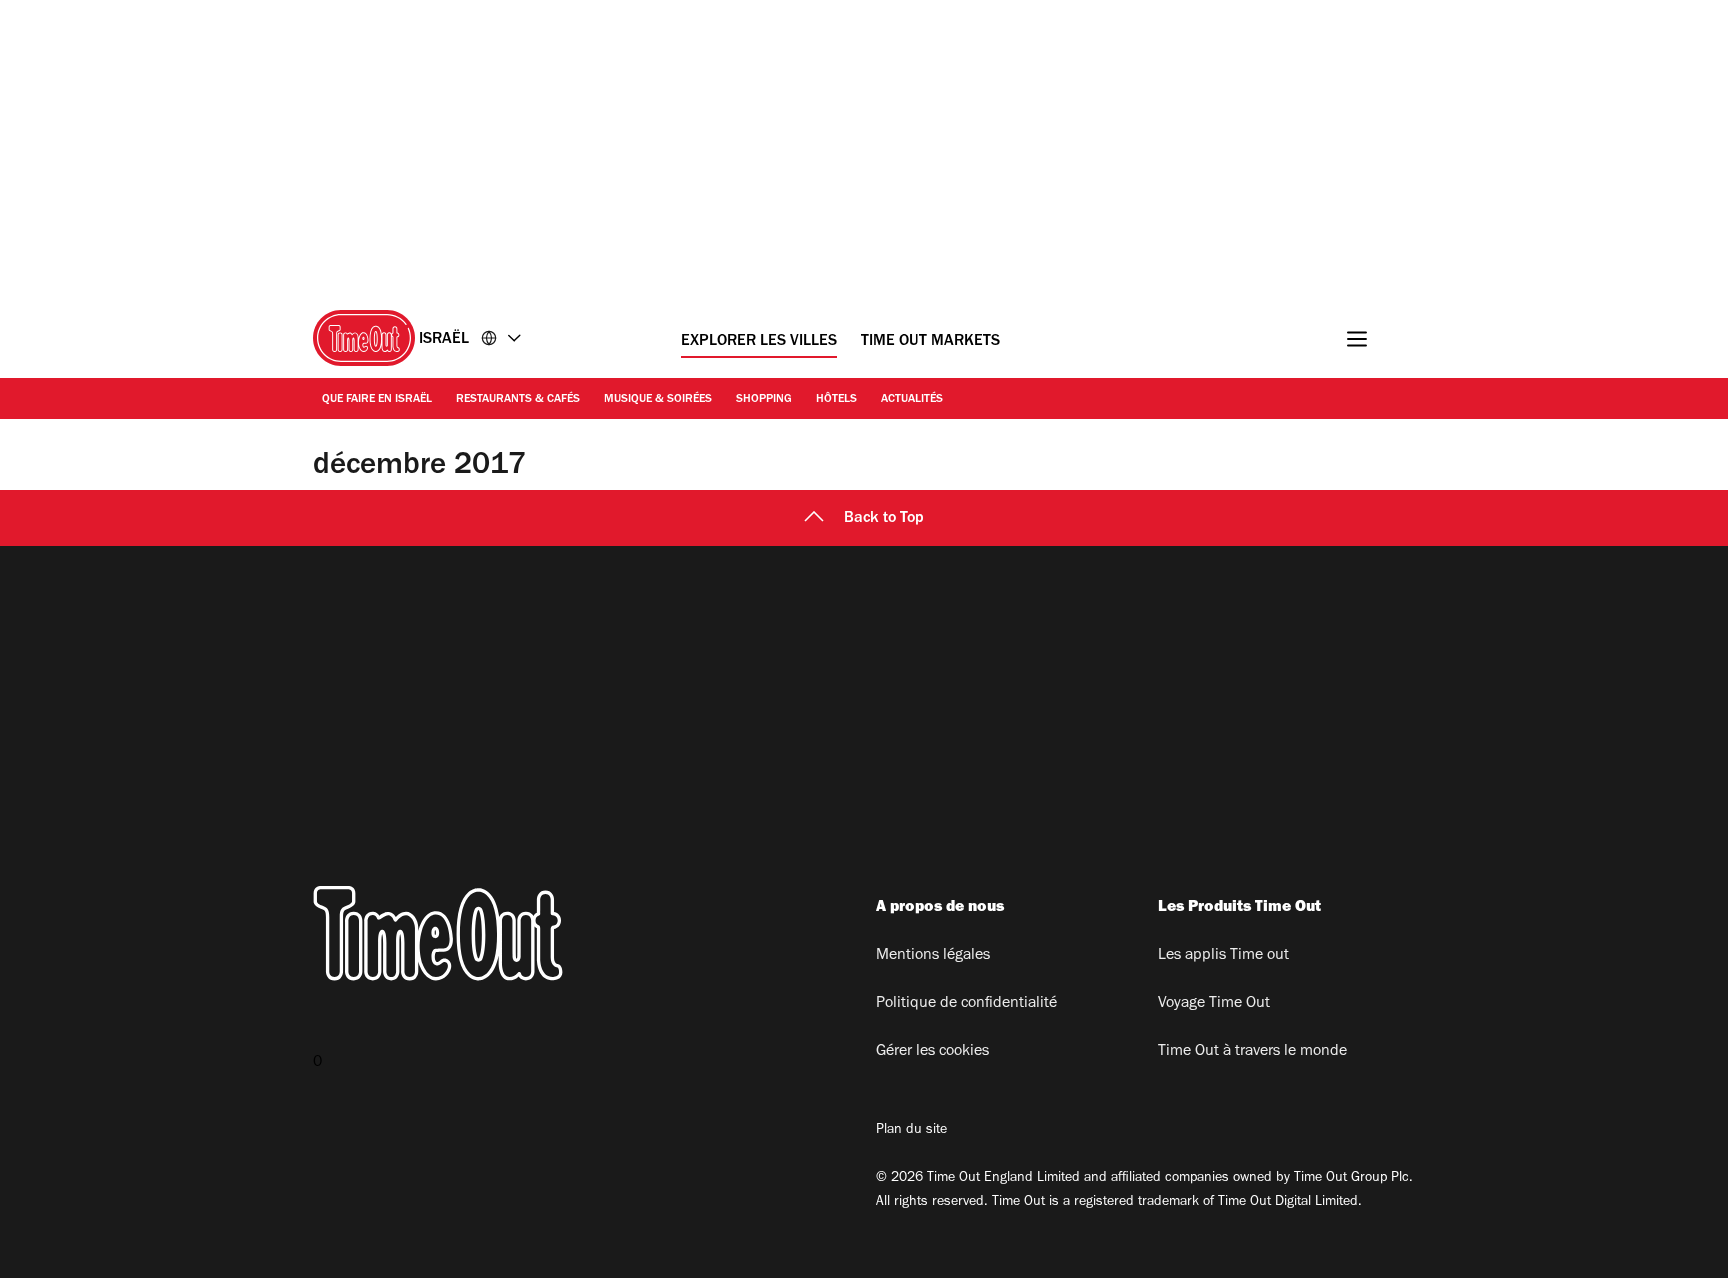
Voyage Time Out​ (1214, 1004)
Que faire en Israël (377, 400)
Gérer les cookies (932, 1052)
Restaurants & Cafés (518, 400)
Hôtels (836, 400)
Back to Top (884, 519)
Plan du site (911, 1131)
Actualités (912, 400)
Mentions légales (933, 956)
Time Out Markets (930, 342)
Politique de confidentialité (966, 1004)
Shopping (764, 400)
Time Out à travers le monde (1252, 1052)
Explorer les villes (759, 342)
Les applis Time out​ (1223, 956)
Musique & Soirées (658, 400)
